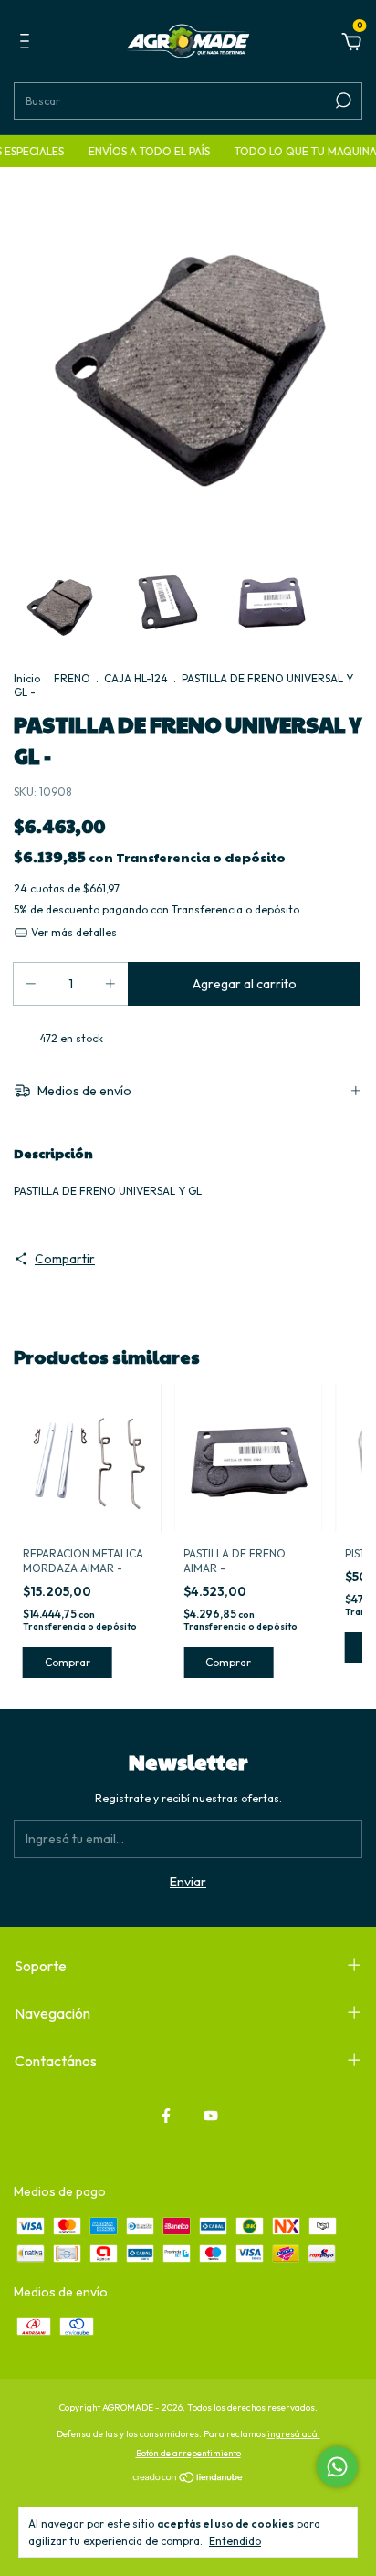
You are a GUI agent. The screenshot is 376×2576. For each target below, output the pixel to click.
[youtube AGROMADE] (211, 2116)
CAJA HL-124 (136, 678)
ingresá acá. (294, 2434)
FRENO (72, 678)
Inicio (27, 678)
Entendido (235, 2541)
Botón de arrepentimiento (188, 2453)
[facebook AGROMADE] (166, 2116)
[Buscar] (342, 100)
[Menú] (28, 44)
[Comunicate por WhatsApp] (337, 2467)
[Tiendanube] (188, 2479)
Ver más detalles (73, 932)
